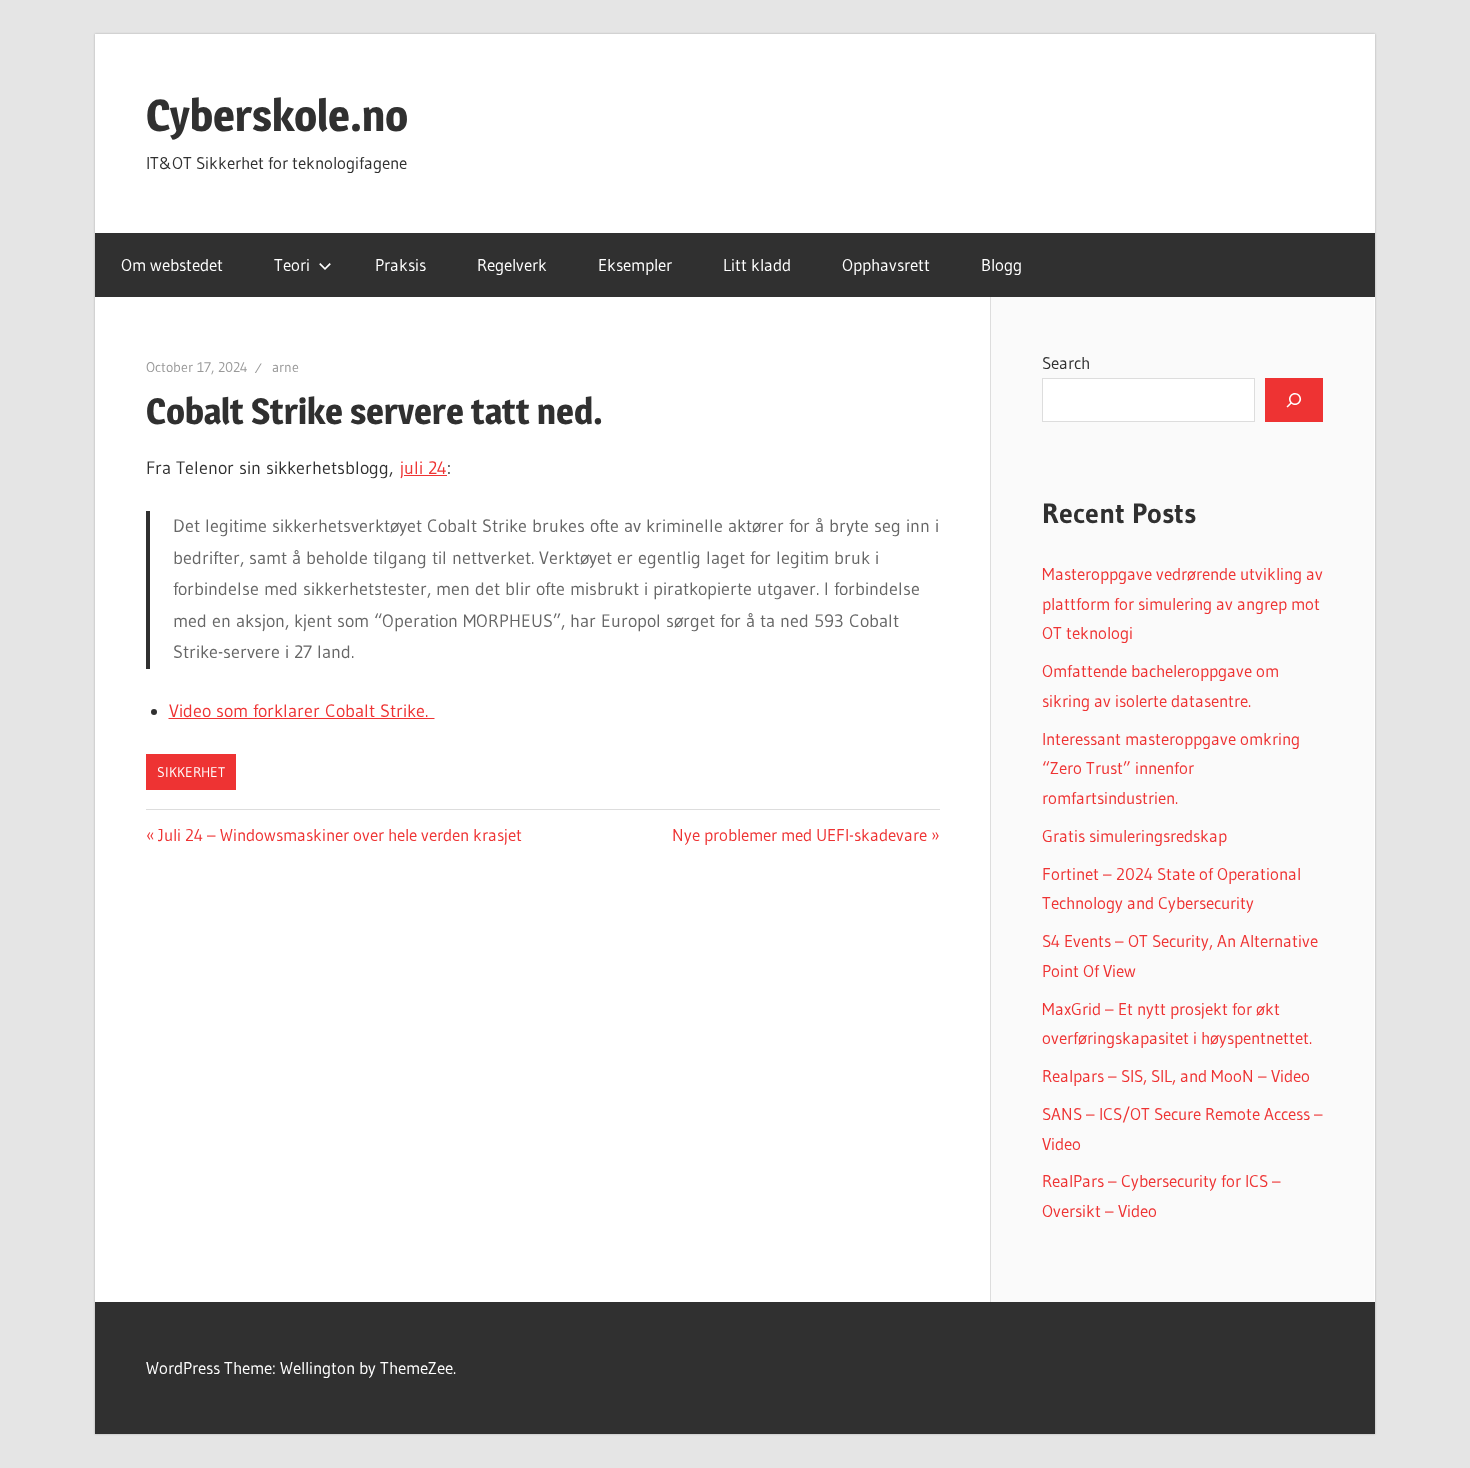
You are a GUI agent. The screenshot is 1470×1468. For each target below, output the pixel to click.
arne (285, 367)
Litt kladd (757, 264)
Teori (292, 264)
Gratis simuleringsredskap (1134, 835)
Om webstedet (172, 264)
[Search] (1294, 400)
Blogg (1001, 264)
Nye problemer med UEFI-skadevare (799, 834)
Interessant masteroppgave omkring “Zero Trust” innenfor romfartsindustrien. (1171, 768)
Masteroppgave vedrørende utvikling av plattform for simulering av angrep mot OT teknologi (1182, 603)
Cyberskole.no (277, 115)
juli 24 (423, 468)
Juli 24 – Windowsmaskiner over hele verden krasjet (339, 834)
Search (1066, 362)
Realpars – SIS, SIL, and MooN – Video (1176, 1075)
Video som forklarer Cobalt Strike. (302, 711)
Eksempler (635, 264)
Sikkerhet (191, 772)
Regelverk (512, 264)
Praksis (400, 264)
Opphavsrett (886, 264)
